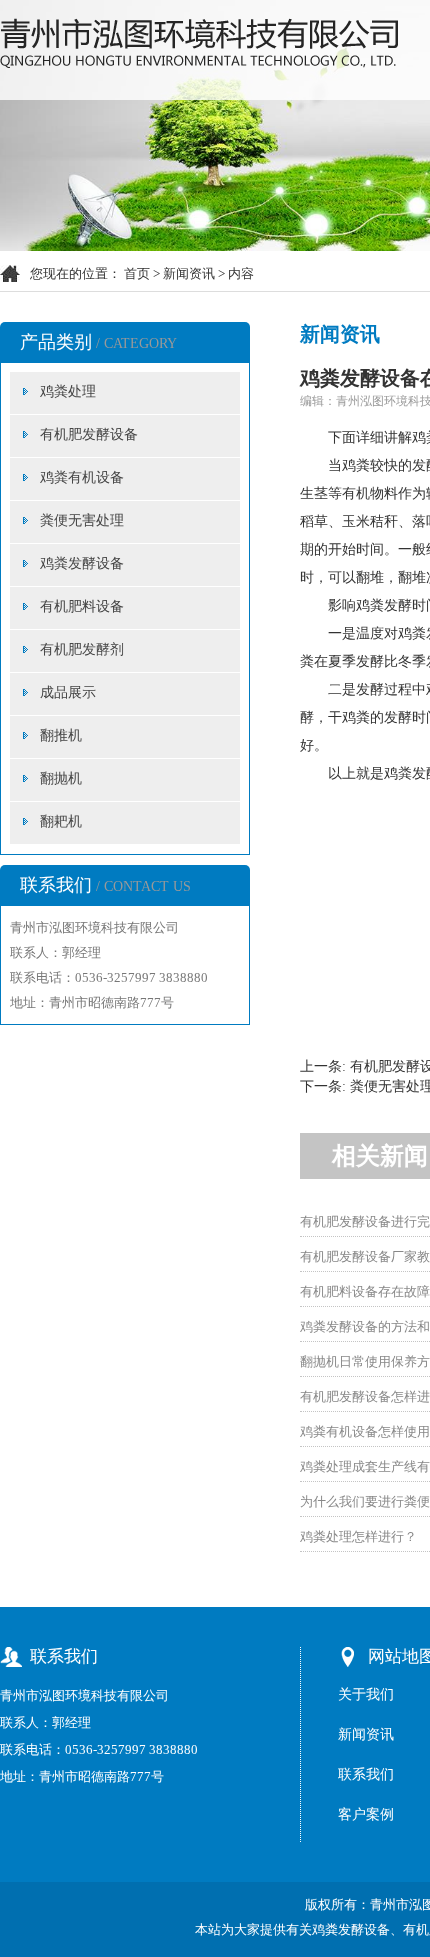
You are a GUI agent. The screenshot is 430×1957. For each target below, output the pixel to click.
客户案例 (366, 1814)
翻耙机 (61, 821)
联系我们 (366, 1774)
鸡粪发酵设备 (82, 563)
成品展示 (68, 692)
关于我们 (366, 1694)
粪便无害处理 (82, 520)
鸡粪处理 (68, 391)
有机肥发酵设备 (89, 434)
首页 (137, 273)
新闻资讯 (189, 273)
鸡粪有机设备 (82, 477)
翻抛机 (61, 778)
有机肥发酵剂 (82, 649)
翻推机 (61, 735)
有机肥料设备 (82, 606)
